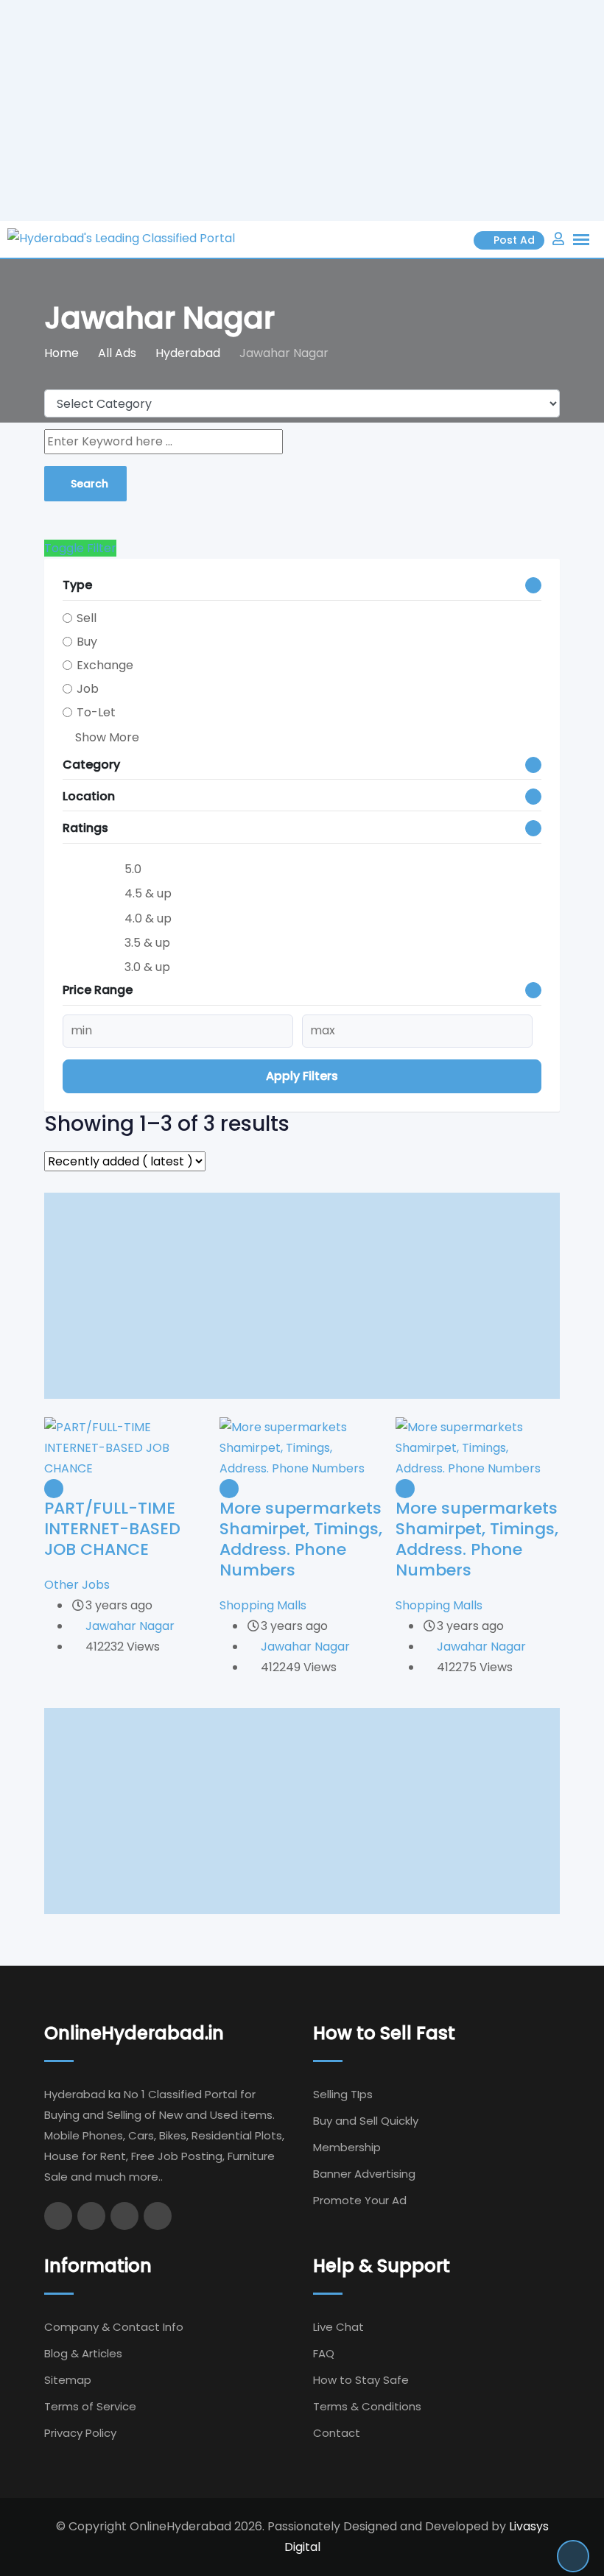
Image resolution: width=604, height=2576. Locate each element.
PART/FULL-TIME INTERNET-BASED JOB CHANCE (112, 1529)
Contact (337, 2433)
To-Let (96, 712)
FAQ (324, 2353)
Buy (87, 642)
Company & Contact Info (114, 2327)
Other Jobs (77, 1585)
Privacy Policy (80, 2433)
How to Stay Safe (361, 2380)
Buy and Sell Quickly (366, 2121)
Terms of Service (90, 2406)
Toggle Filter (80, 548)
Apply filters (302, 1076)
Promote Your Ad (360, 2200)
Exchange (105, 665)
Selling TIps (343, 2094)
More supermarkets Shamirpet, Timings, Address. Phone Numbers (301, 1539)
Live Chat (338, 2327)
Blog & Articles (83, 2353)
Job (88, 689)
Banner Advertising (364, 2174)
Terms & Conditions (367, 2406)
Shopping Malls (263, 1605)
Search (89, 484)
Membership (347, 2147)
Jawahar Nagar (130, 1626)
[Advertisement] (302, 110)
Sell (87, 618)
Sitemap (68, 2380)
